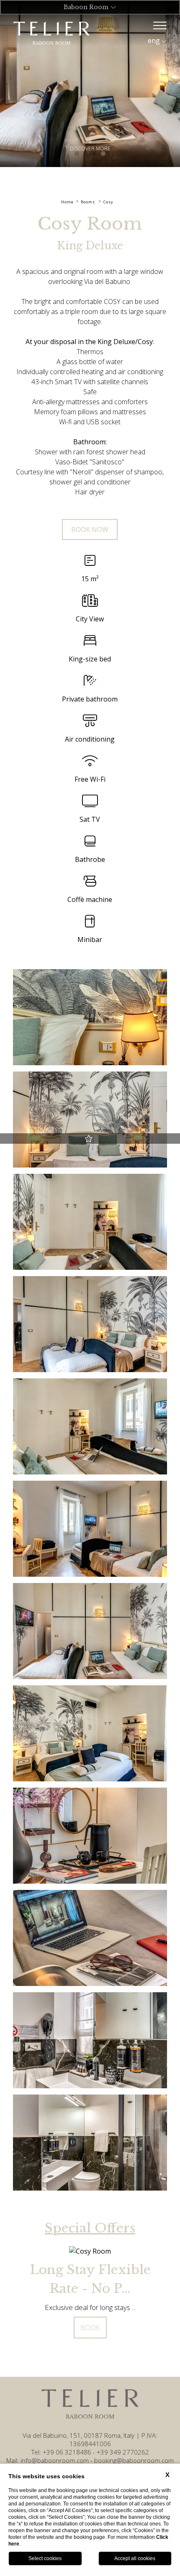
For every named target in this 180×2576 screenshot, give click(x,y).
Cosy (108, 202)
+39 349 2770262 (123, 2452)
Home (67, 202)
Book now (90, 529)
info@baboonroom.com (55, 2460)
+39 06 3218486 (67, 2452)
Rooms (88, 202)
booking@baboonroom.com (134, 2460)
